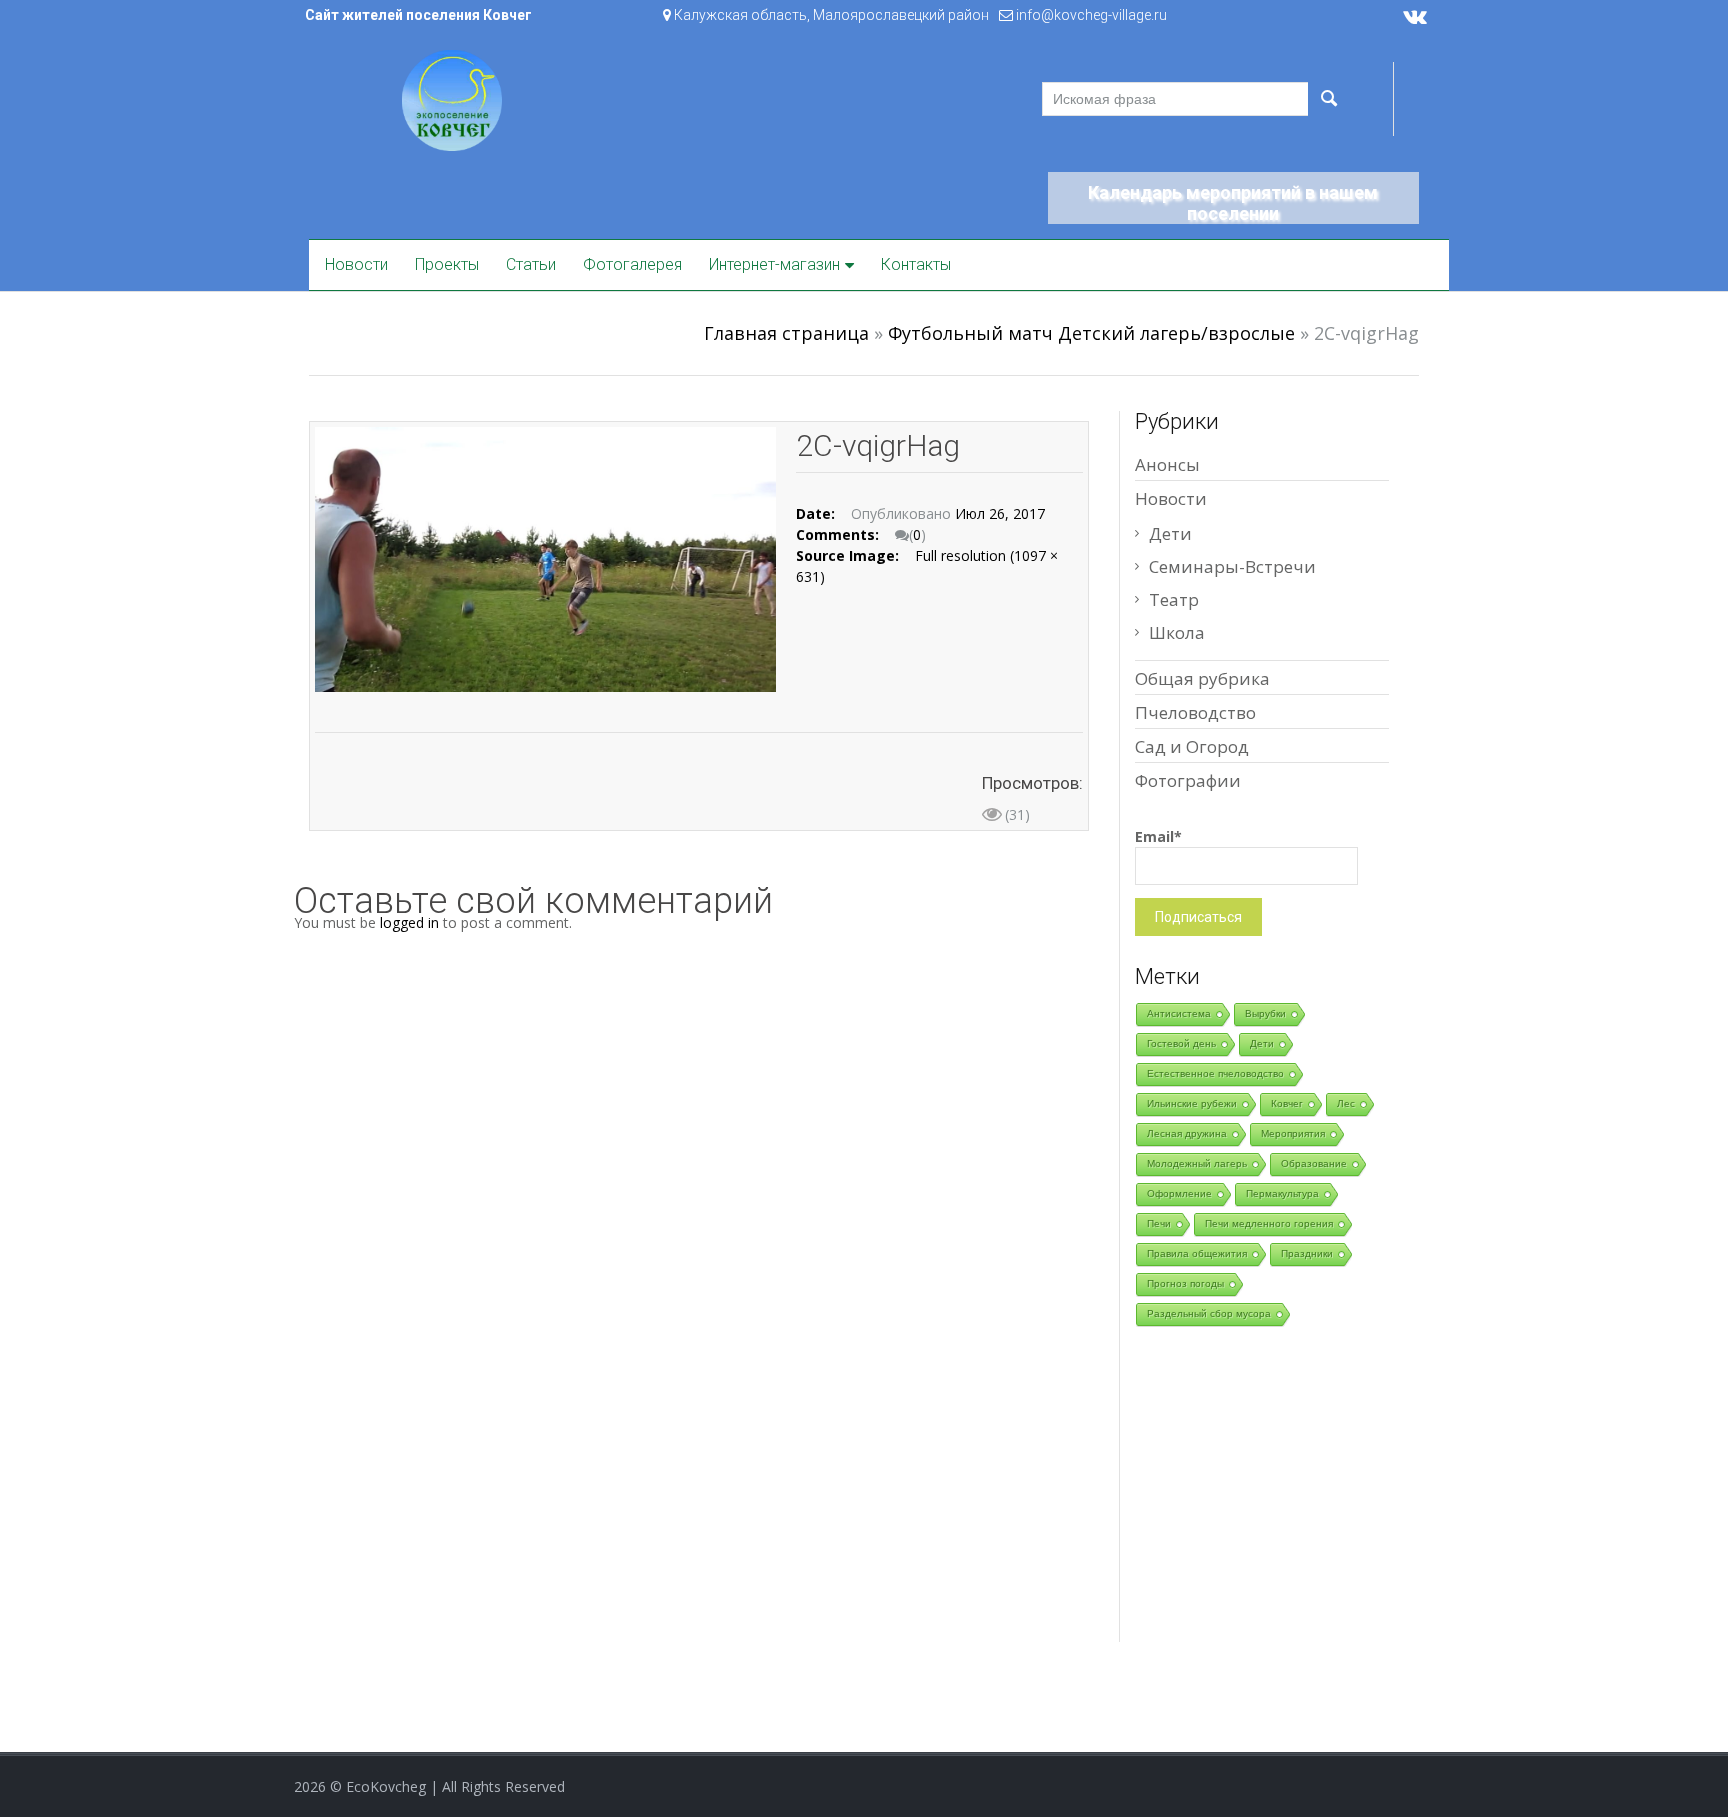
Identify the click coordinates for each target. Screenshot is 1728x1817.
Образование (1314, 1163)
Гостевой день (1181, 1043)
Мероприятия (1293, 1133)
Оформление (1179, 1193)
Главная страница (786, 333)
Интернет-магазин (774, 264)
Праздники (1307, 1253)
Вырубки (1265, 1013)
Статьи (531, 264)
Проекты (447, 264)
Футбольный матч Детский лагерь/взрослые (1091, 333)
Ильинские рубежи (1192, 1103)
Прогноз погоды (1185, 1283)
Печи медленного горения (1269, 1223)
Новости (356, 264)
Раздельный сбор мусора (1209, 1313)
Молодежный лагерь (1197, 1163)
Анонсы (1167, 464)
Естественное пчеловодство (1215, 1073)
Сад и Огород (1192, 746)
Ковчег (1287, 1103)
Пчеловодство (1195, 712)
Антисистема (1179, 1013)
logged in (409, 922)
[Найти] (1328, 99)
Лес (1346, 1103)
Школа (1177, 632)
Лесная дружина (1187, 1133)
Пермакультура (1282, 1193)
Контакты (916, 264)
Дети (1170, 533)
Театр (1174, 599)
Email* (1158, 836)
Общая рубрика (1202, 678)
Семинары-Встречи (1232, 566)
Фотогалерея (632, 264)
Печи (1159, 1223)
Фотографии (1188, 780)
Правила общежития (1197, 1253)
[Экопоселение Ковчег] (452, 99)
